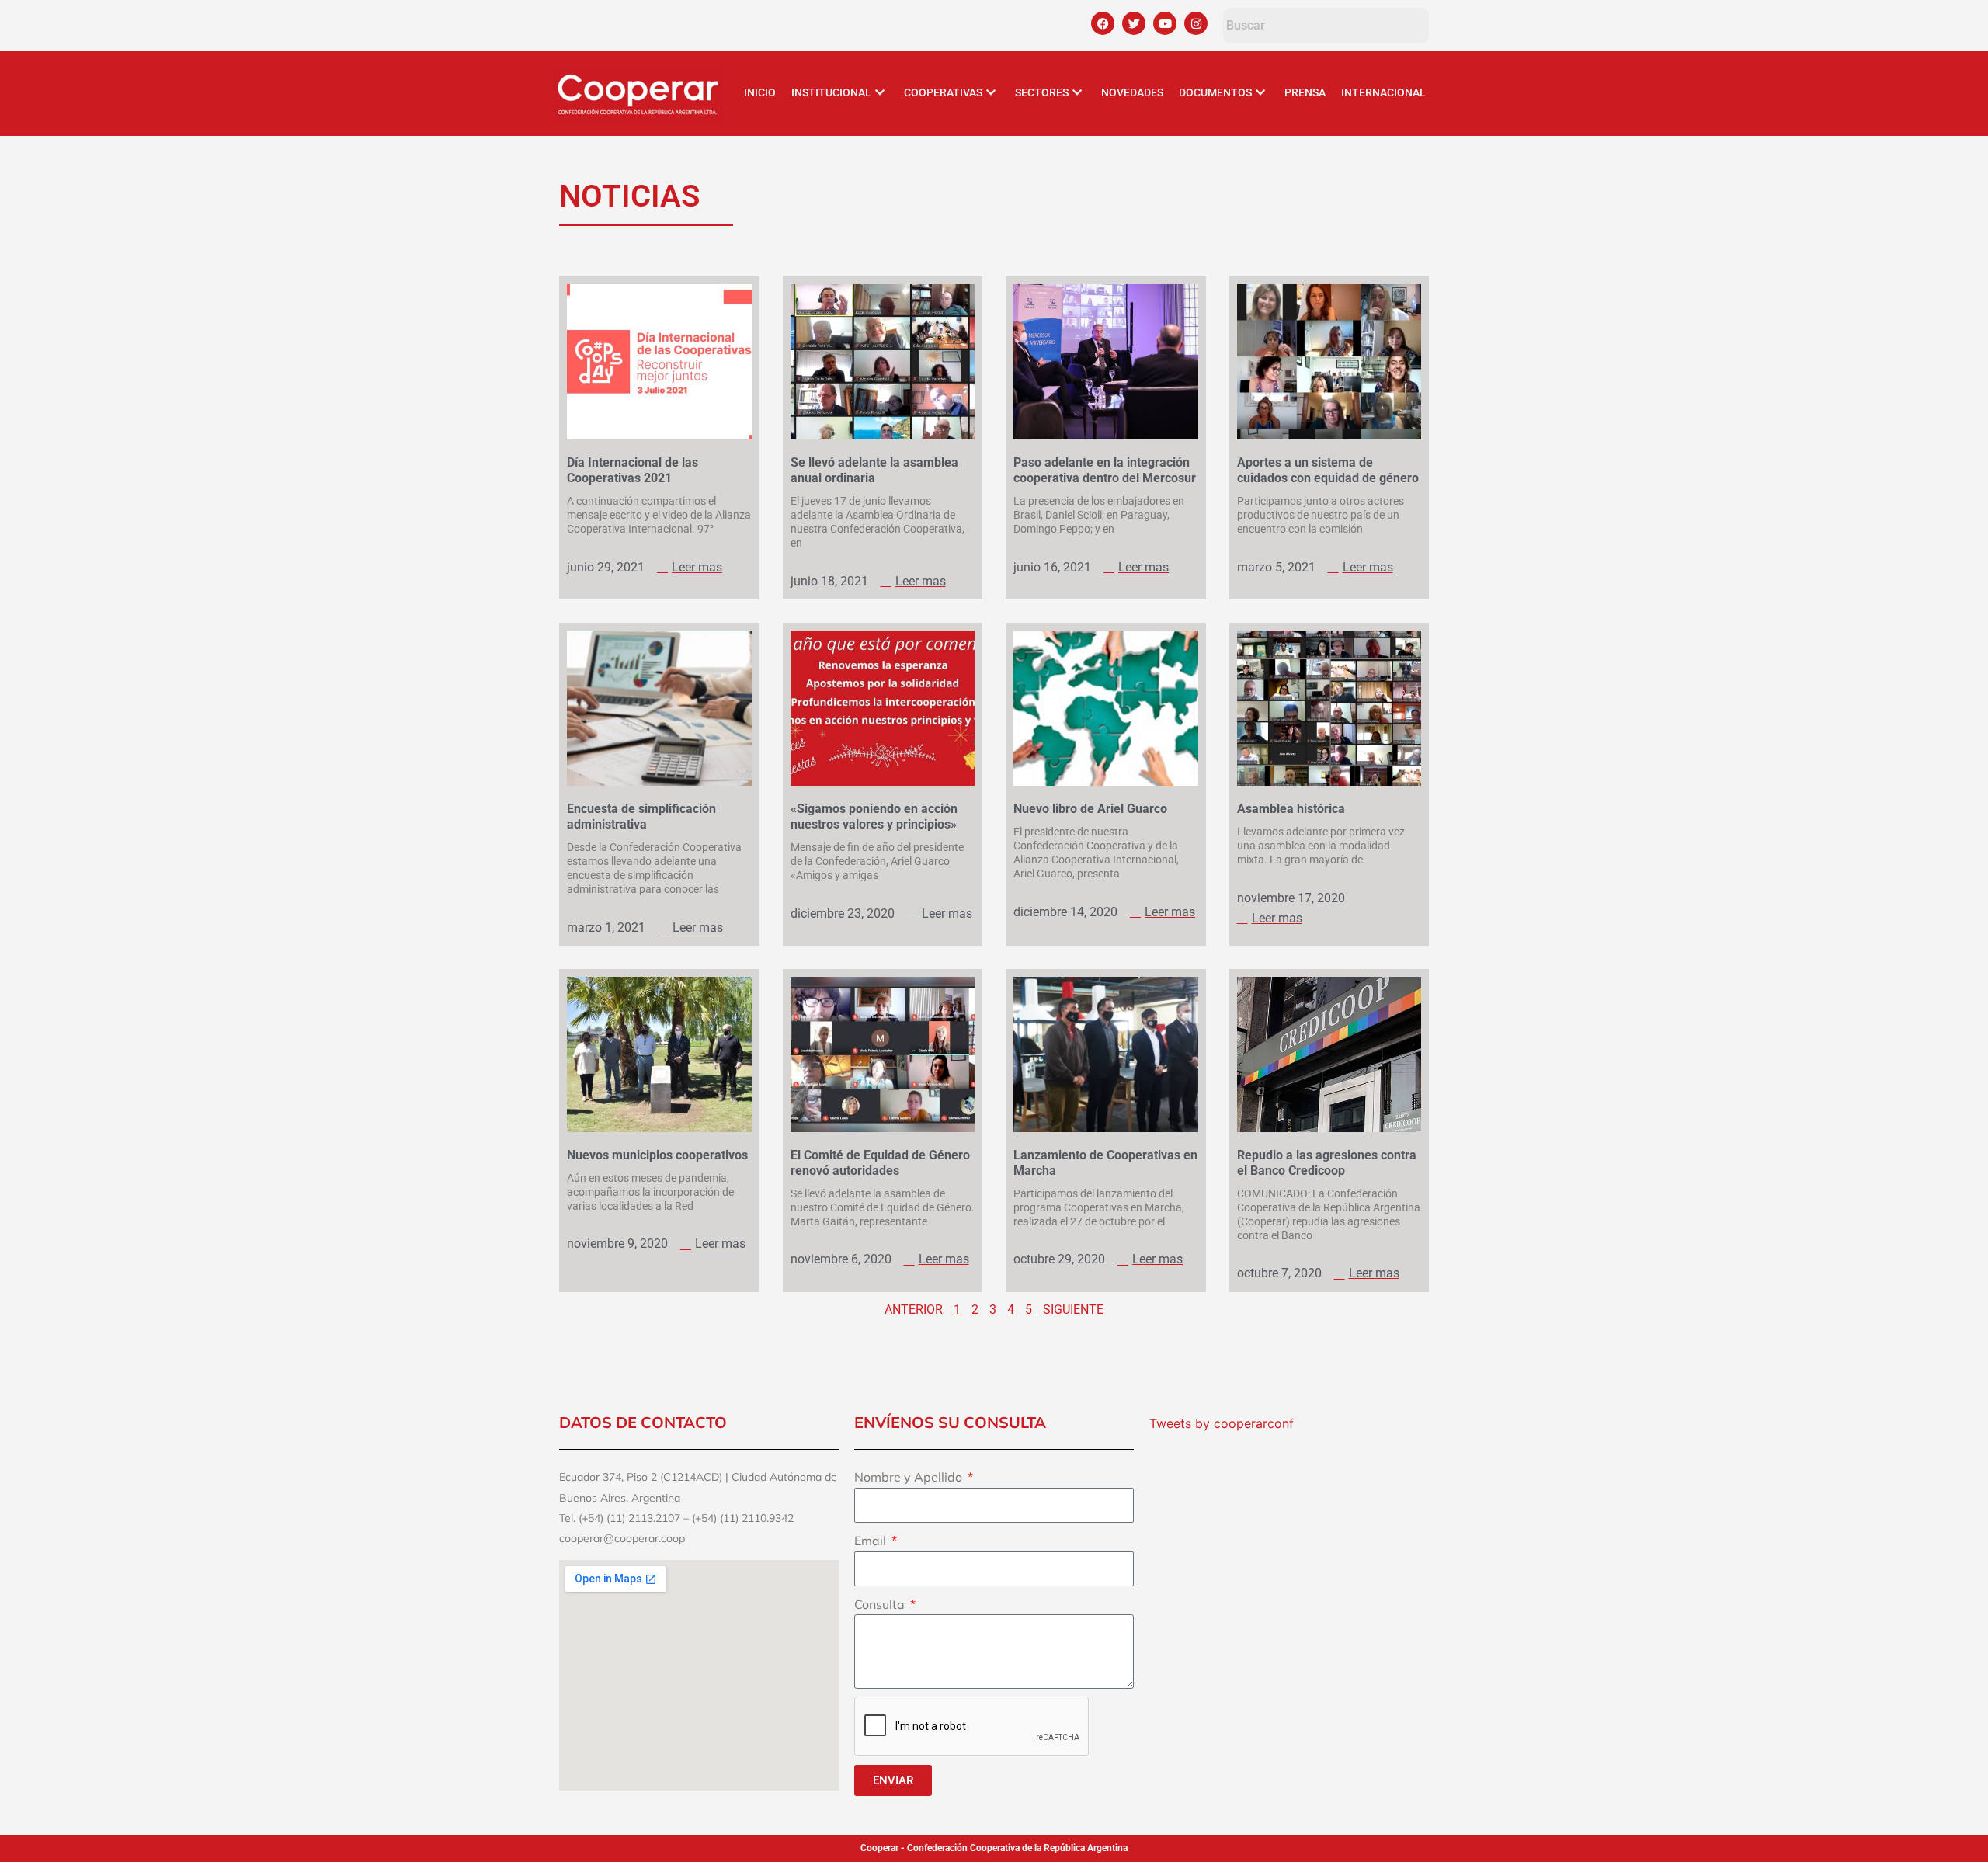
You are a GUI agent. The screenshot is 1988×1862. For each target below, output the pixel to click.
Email (872, 1541)
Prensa (1305, 92)
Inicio (760, 92)
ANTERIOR (914, 1310)
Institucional (831, 92)
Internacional (1383, 92)
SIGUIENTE (1073, 1310)
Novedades (1132, 92)
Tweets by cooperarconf (1222, 1423)
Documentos (1215, 92)
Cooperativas (943, 92)
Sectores (1042, 92)
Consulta (881, 1604)
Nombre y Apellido (910, 1477)
